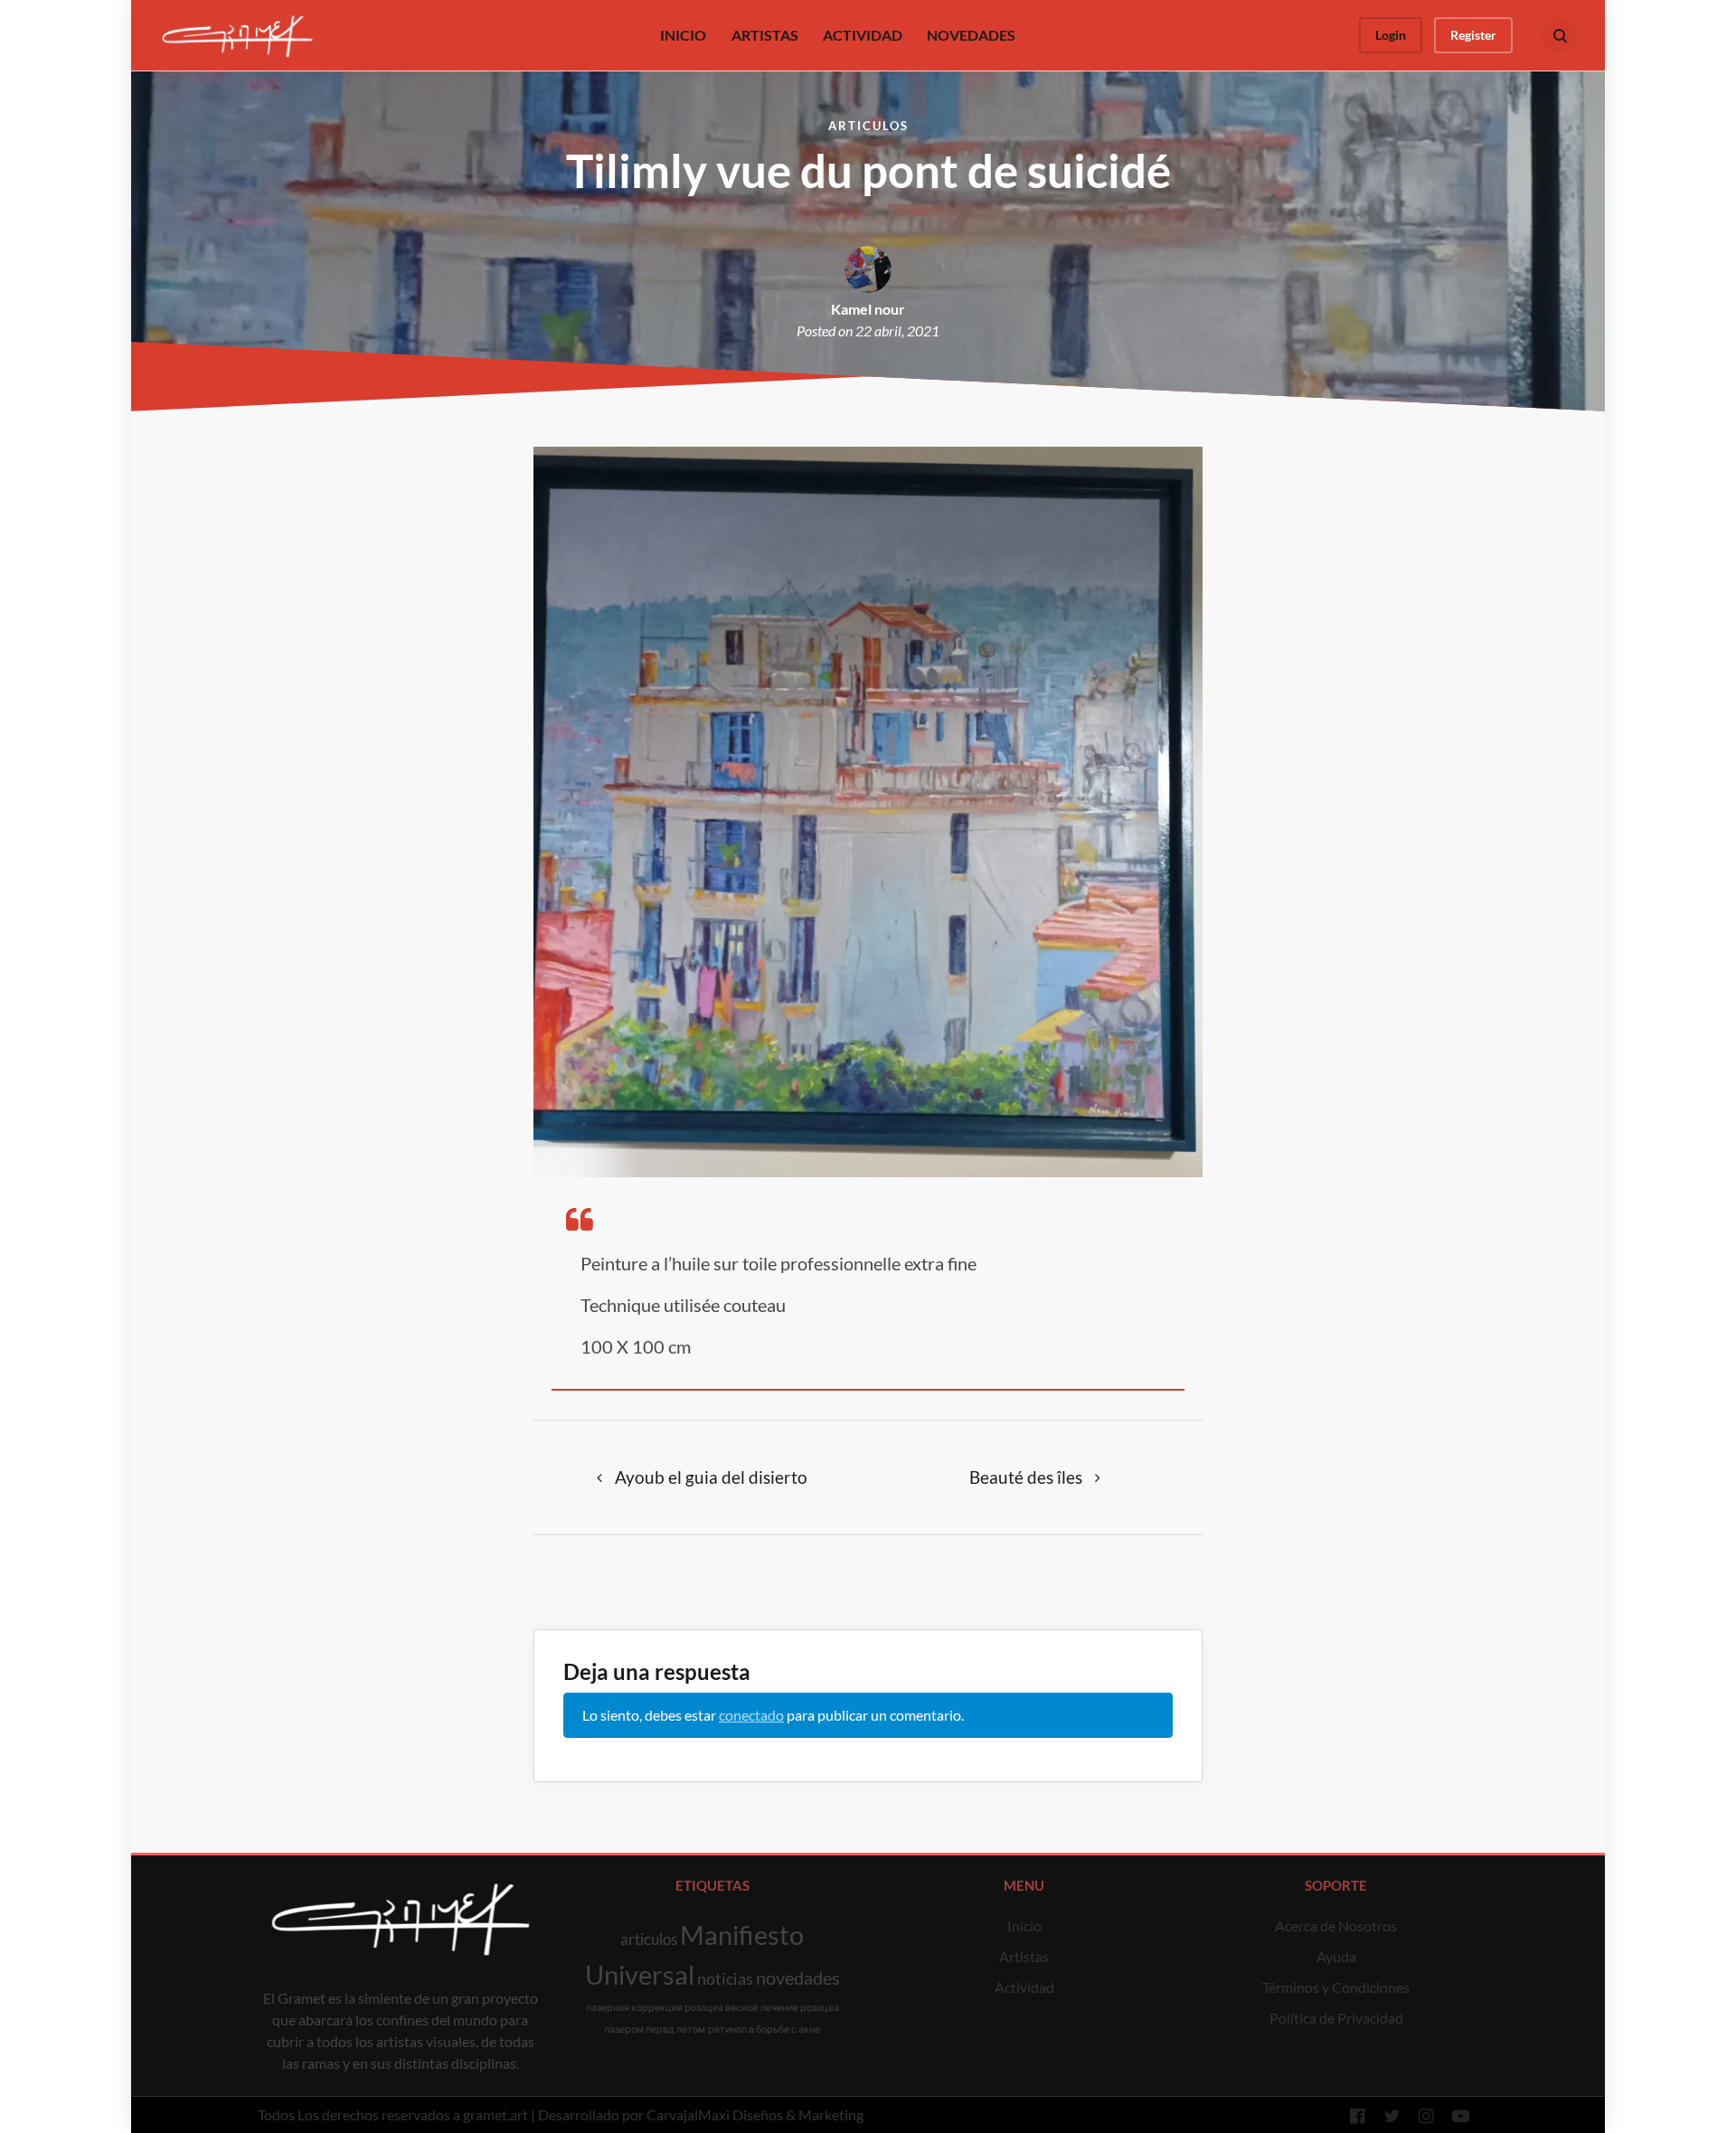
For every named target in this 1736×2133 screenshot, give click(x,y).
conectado (751, 1715)
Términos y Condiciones (1336, 1987)
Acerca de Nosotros (1336, 1925)
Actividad (1024, 1987)
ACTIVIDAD (863, 35)
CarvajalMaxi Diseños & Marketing (755, 2114)
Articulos (868, 126)
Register (1473, 35)
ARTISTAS (765, 35)
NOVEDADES (971, 35)
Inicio (1024, 1925)
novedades (798, 1977)
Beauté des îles (1026, 1477)
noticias (725, 1978)
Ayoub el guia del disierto (711, 1477)
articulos (649, 1939)
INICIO (683, 35)
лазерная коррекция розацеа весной (672, 2007)
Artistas (1024, 1956)
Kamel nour (868, 309)
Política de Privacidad (1336, 2018)
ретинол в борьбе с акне (764, 2029)
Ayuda (1336, 1956)
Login (1391, 35)
